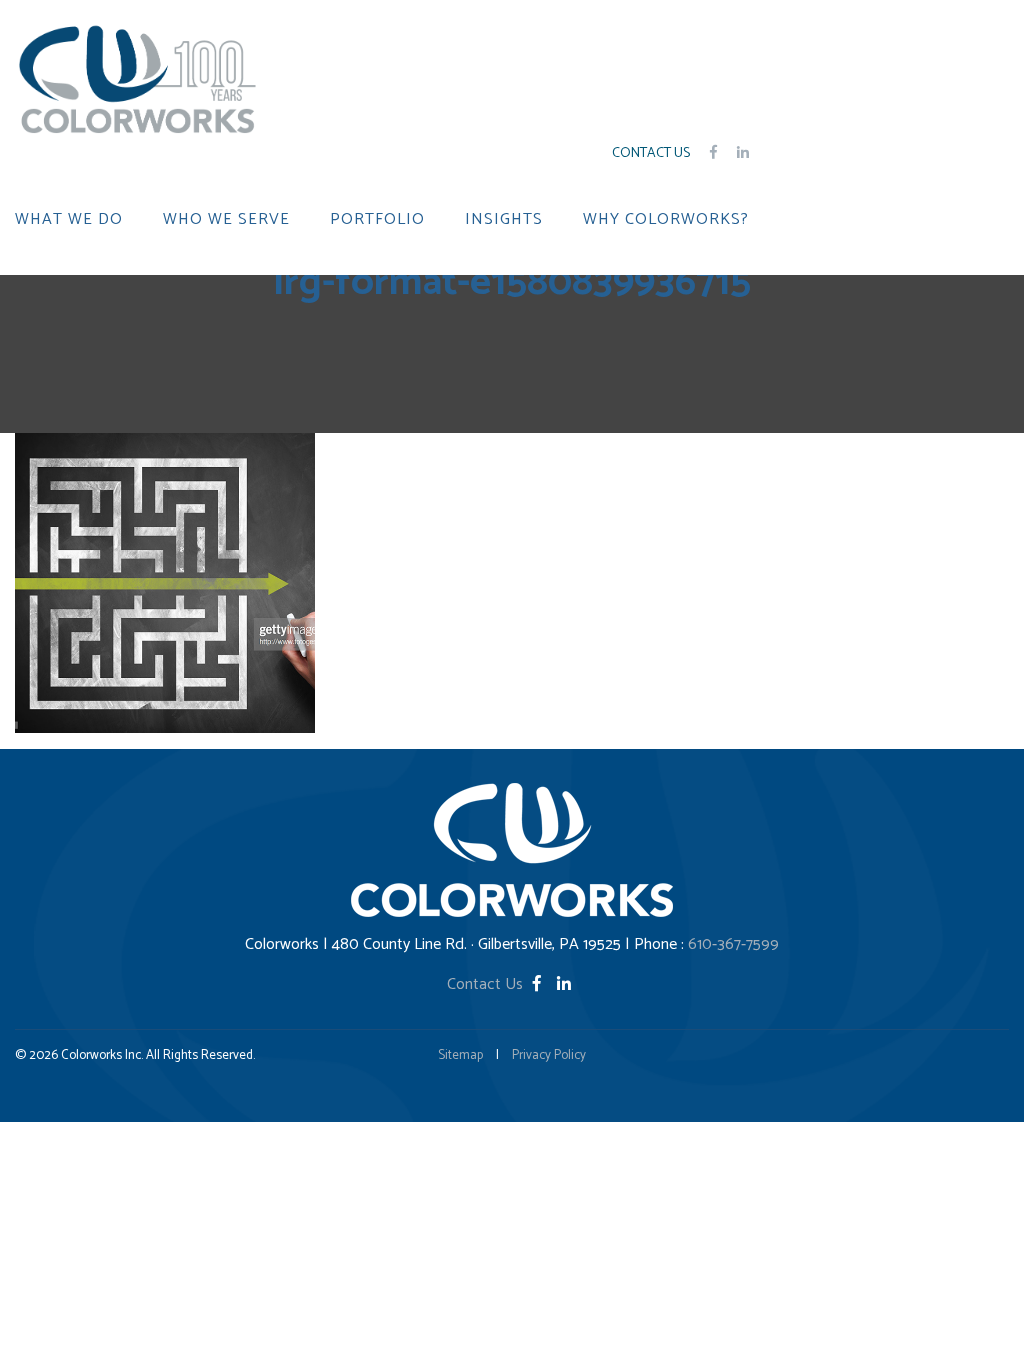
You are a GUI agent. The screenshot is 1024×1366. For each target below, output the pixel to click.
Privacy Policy (549, 1055)
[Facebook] (539, 984)
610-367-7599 (733, 944)
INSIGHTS (504, 220)
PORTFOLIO (377, 220)
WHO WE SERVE (226, 220)
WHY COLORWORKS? (666, 220)
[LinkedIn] (564, 984)
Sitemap (460, 1055)
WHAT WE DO (69, 220)
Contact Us (651, 153)
